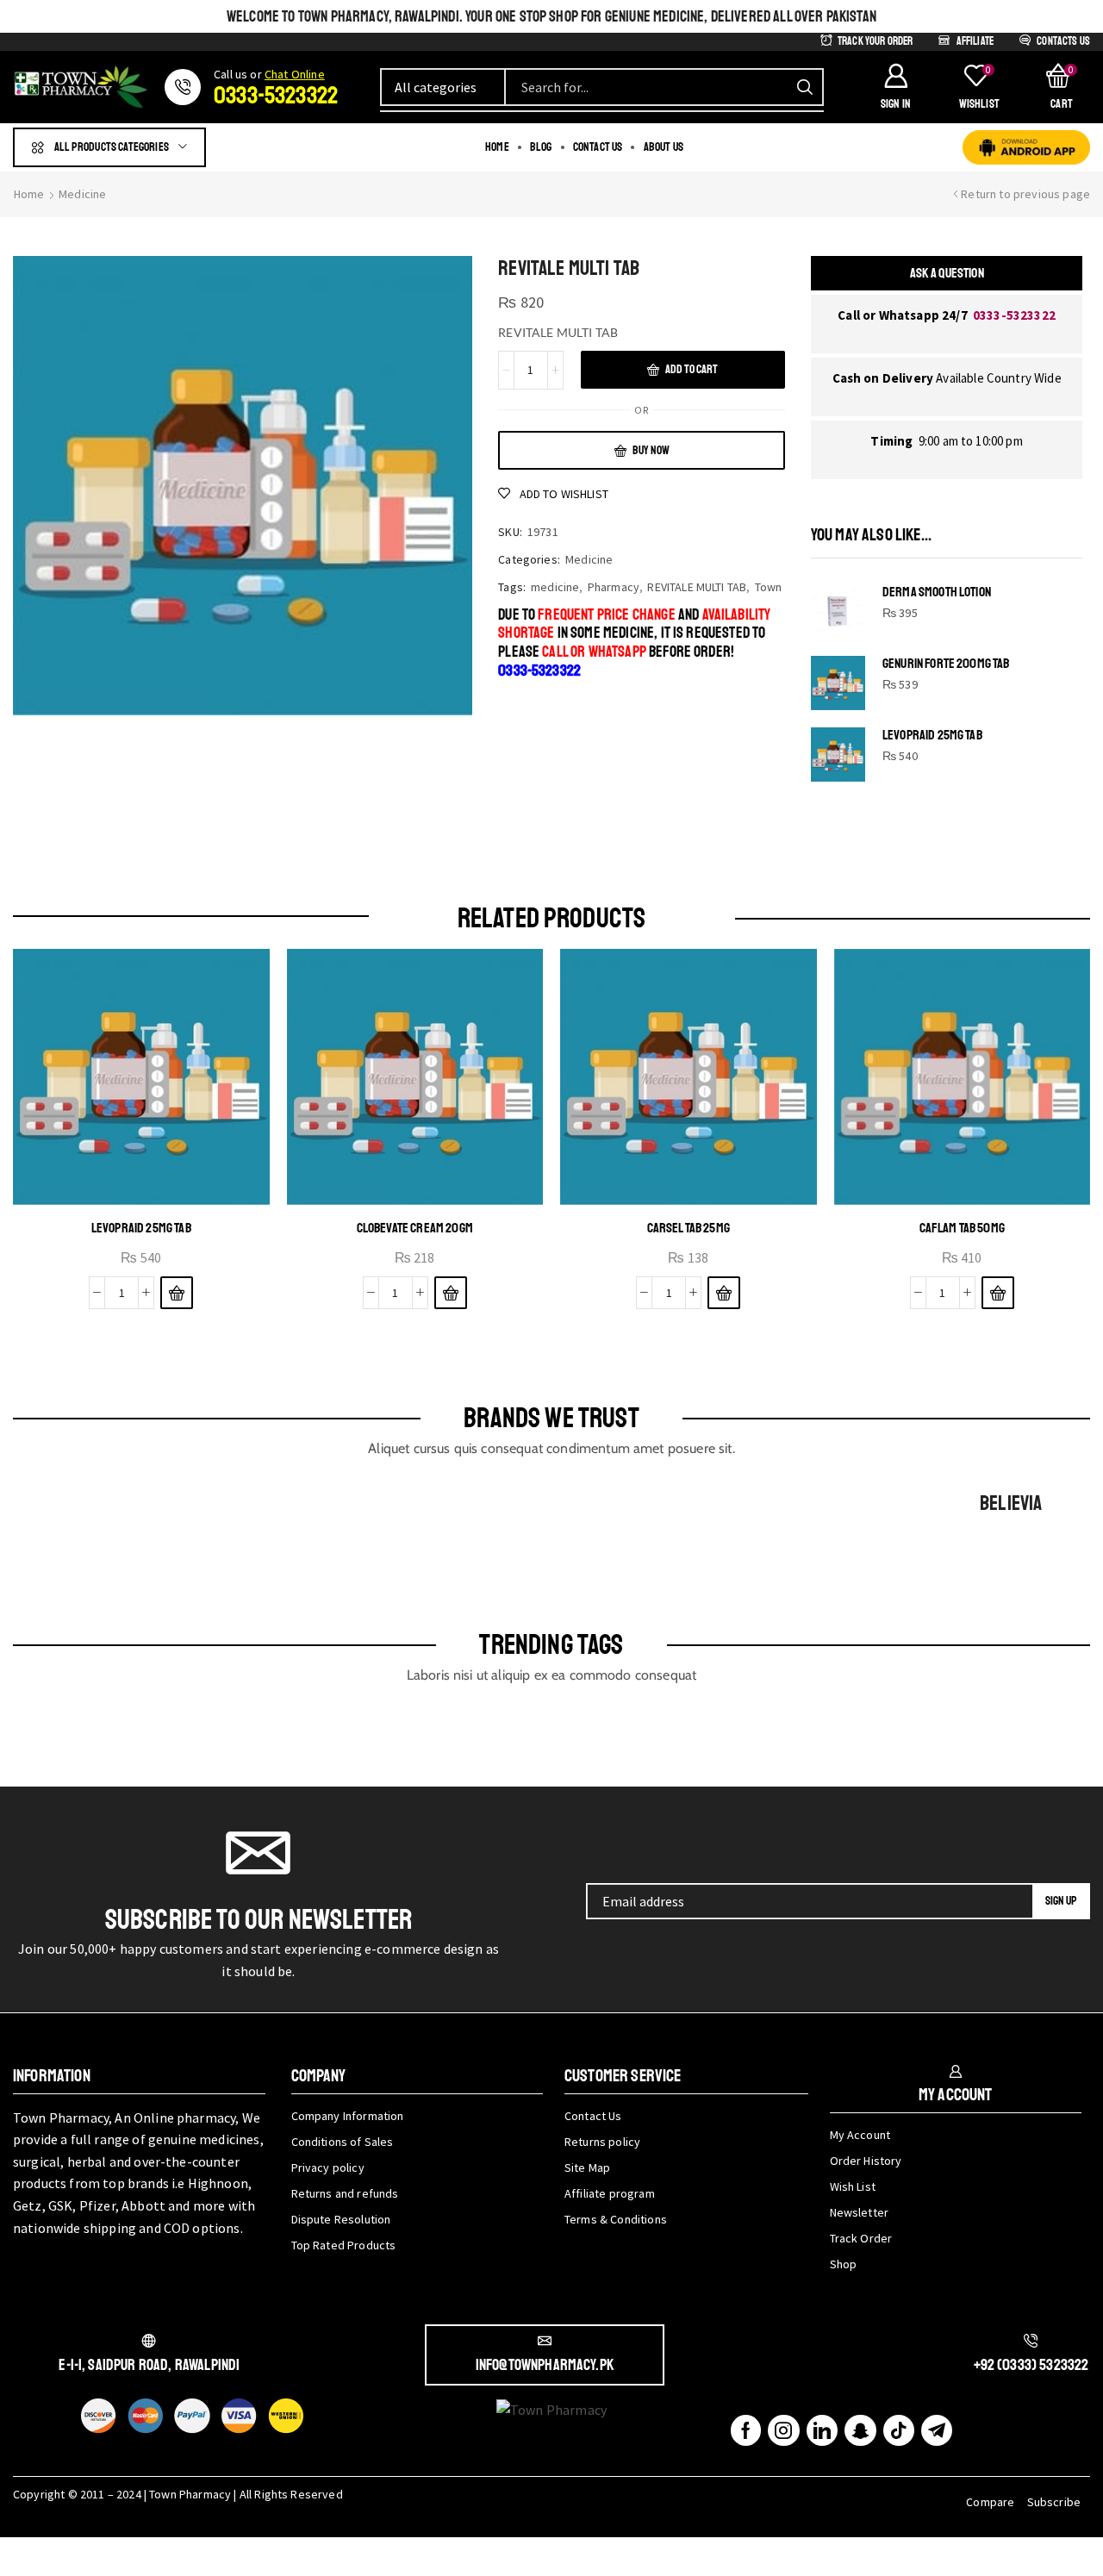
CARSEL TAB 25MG (689, 1228)
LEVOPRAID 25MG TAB (932, 736)
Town (769, 587)
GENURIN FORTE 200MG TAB (946, 664)
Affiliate (975, 41)
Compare (990, 2502)
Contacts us (1063, 41)
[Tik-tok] (899, 2430)
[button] (895, 87)
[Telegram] (937, 2430)
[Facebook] (746, 2430)
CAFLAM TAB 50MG (962, 1228)
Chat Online (295, 74)
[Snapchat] (860, 2430)
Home (29, 194)
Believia (1011, 1503)
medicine (555, 587)
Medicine (82, 194)
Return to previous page (1025, 194)
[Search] (805, 87)
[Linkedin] (822, 2430)
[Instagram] (783, 2430)
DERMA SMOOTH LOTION (937, 593)
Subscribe (1054, 2502)
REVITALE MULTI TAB (697, 587)
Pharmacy (614, 587)
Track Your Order (876, 41)
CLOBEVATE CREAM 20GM (415, 1228)
